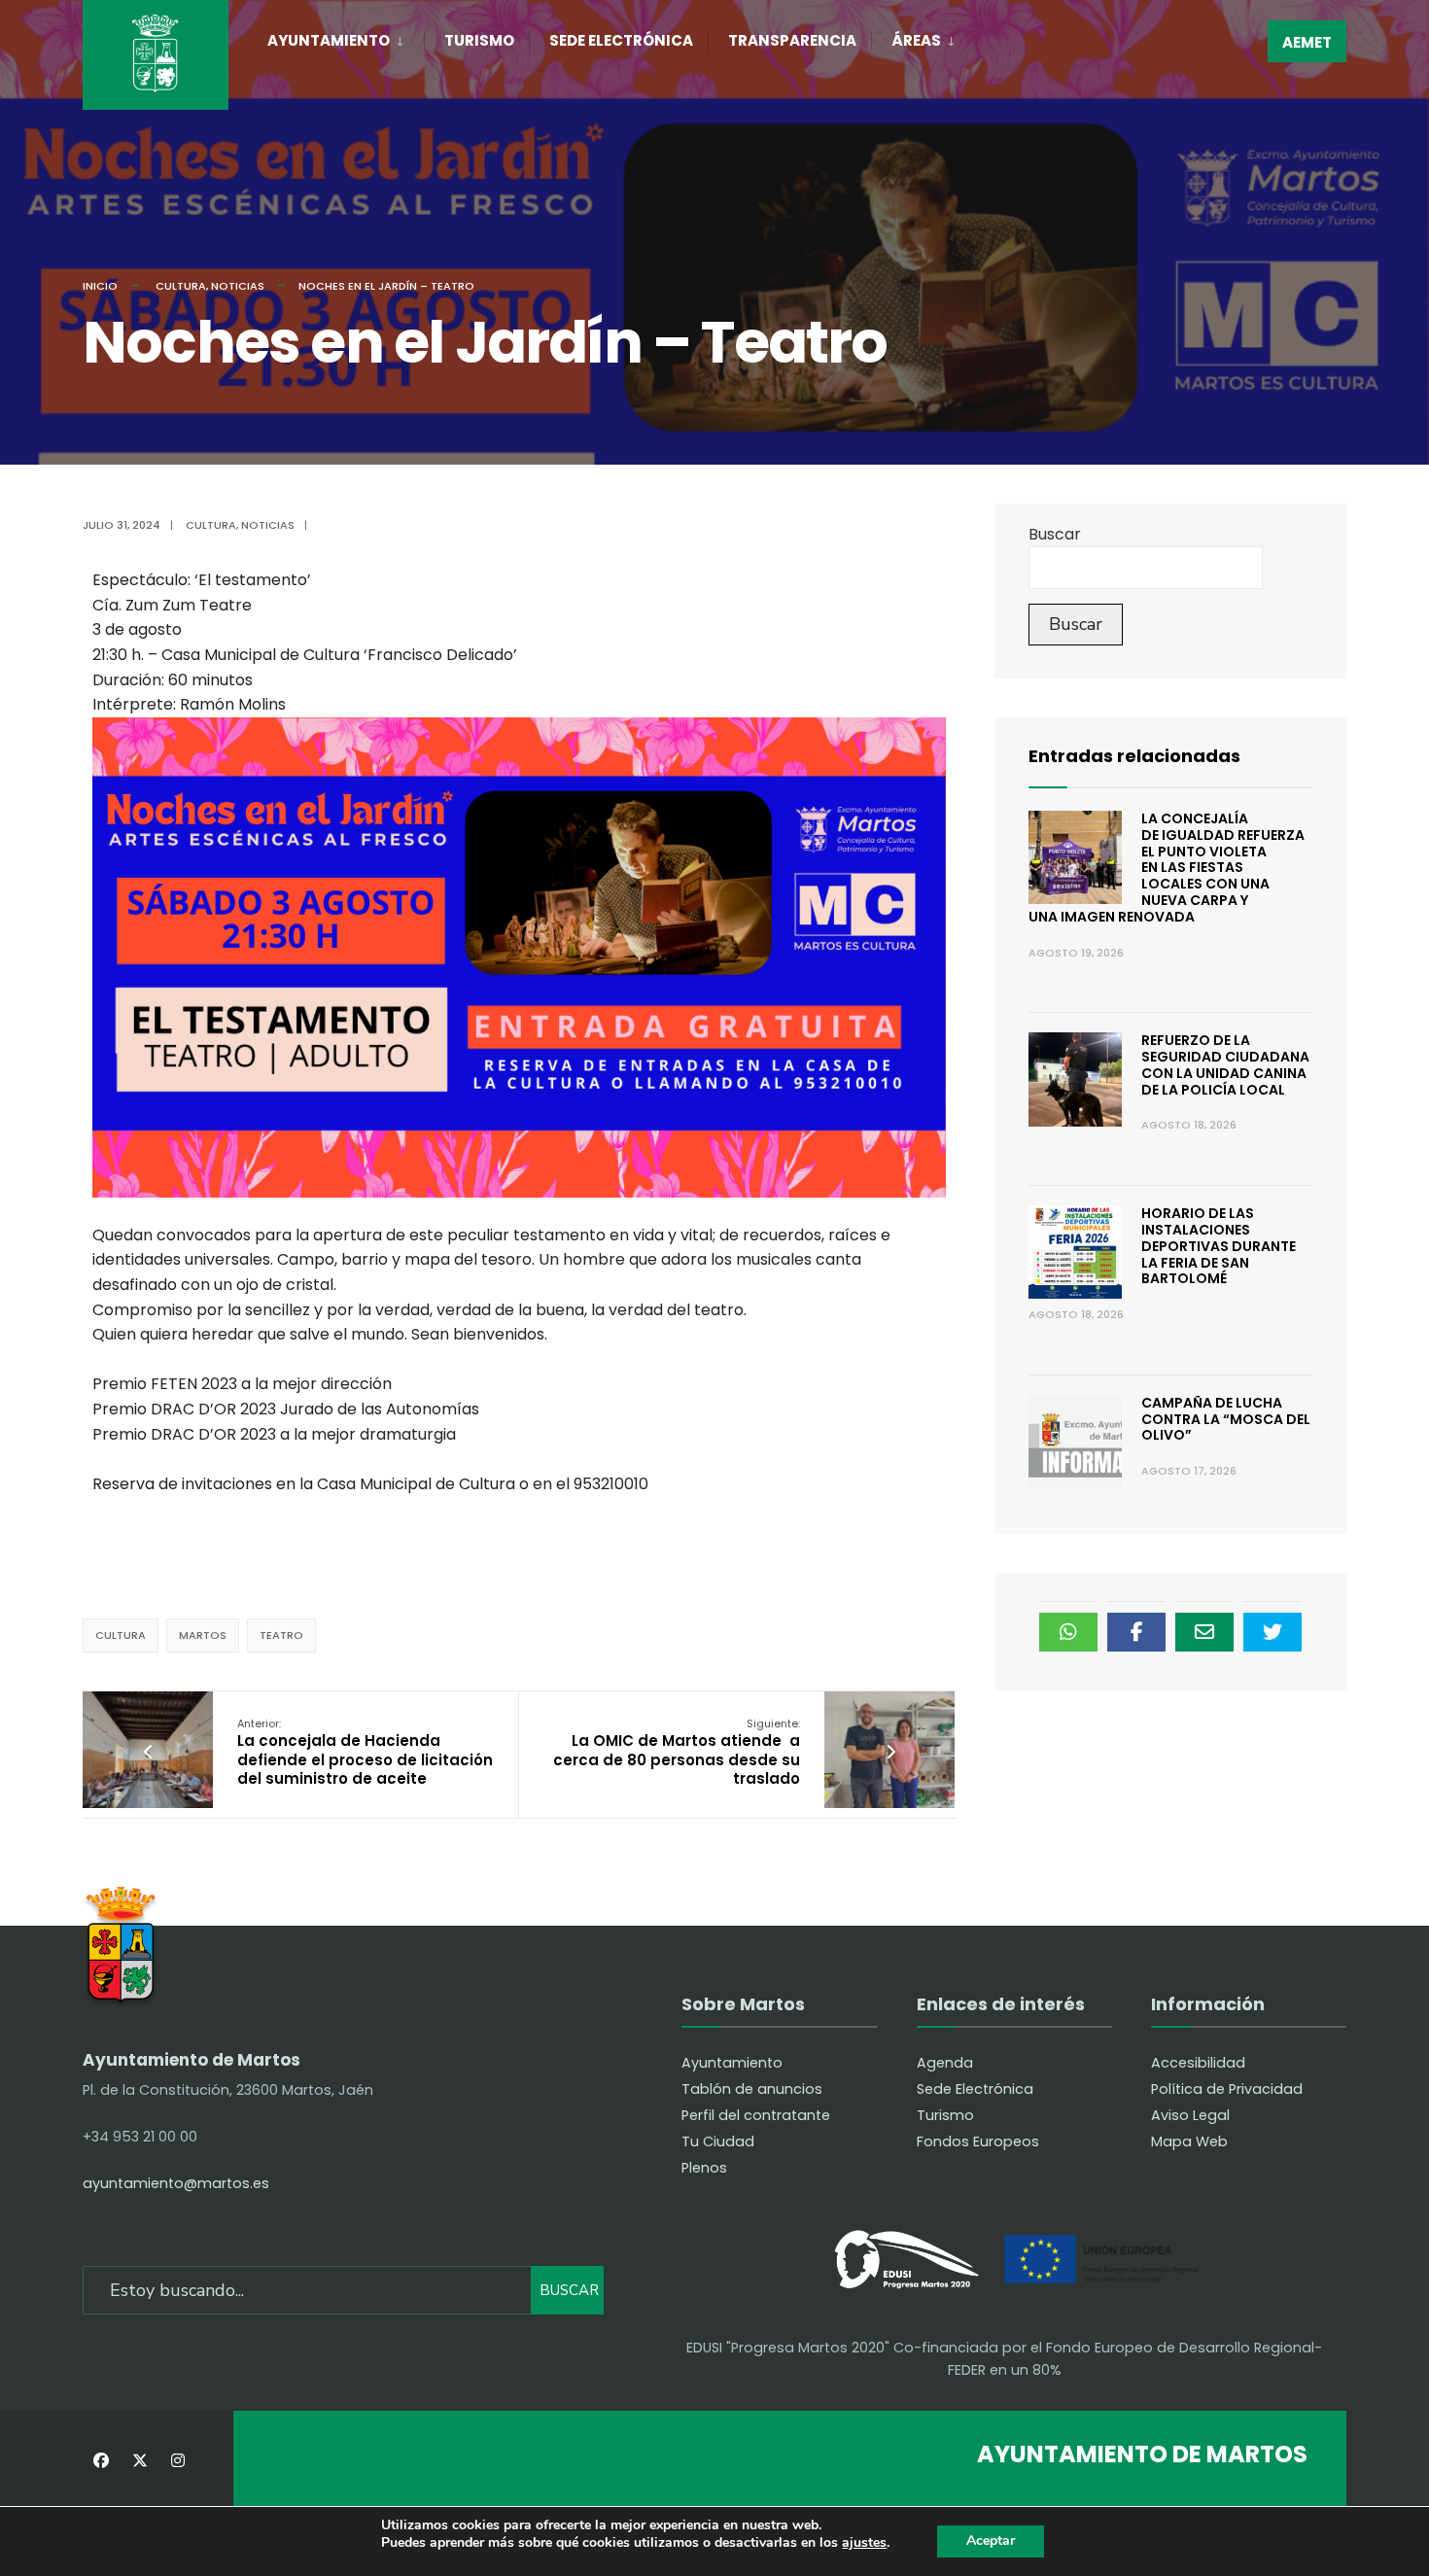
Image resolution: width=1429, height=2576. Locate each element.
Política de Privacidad (1227, 2089)
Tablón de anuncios (752, 2089)
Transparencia (792, 40)
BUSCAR (569, 2290)
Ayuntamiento (329, 40)
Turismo (479, 40)
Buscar (1055, 534)
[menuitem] (346, 37)
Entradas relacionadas (1134, 756)
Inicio (100, 286)
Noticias (238, 286)
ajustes (864, 2543)
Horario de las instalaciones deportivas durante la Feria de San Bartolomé (1219, 1246)
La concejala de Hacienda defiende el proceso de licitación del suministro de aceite (365, 1753)
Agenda (945, 2063)
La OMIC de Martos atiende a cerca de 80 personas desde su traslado (677, 1753)
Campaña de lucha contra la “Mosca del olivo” (1226, 1419)
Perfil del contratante (756, 2115)
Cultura (181, 286)
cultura (121, 1635)
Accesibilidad (1198, 2063)
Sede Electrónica (621, 40)
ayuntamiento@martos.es (176, 2183)
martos (203, 1635)
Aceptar (991, 2541)
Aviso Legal (1190, 2115)
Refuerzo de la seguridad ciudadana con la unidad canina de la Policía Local (1225, 1064)
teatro (281, 1635)
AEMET (1307, 42)
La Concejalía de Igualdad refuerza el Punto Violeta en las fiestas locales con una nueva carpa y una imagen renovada (1167, 868)
